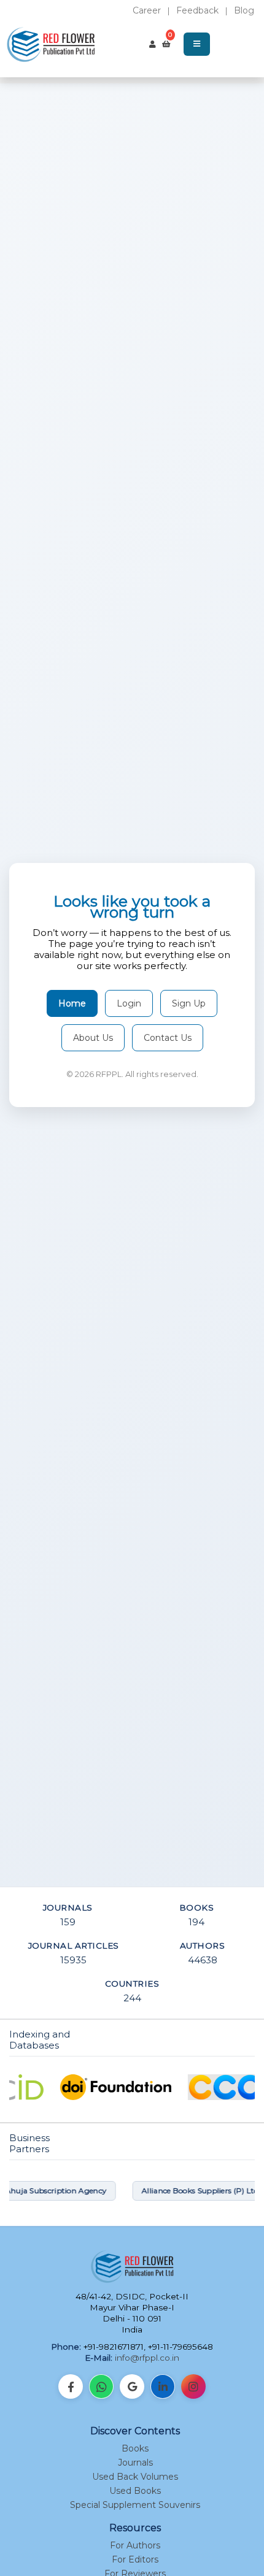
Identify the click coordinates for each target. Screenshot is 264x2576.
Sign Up (189, 1003)
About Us (93, 1038)
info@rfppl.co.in (147, 2358)
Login (129, 1003)
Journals (135, 2463)
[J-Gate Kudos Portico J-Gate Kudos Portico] (132, 2087)
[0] (166, 44)
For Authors (135, 2545)
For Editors (135, 2559)
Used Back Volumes (135, 2477)
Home (72, 1003)
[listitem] (71, 2386)
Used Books (135, 2491)
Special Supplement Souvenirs (135, 2505)
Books (135, 2448)
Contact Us (168, 1038)
